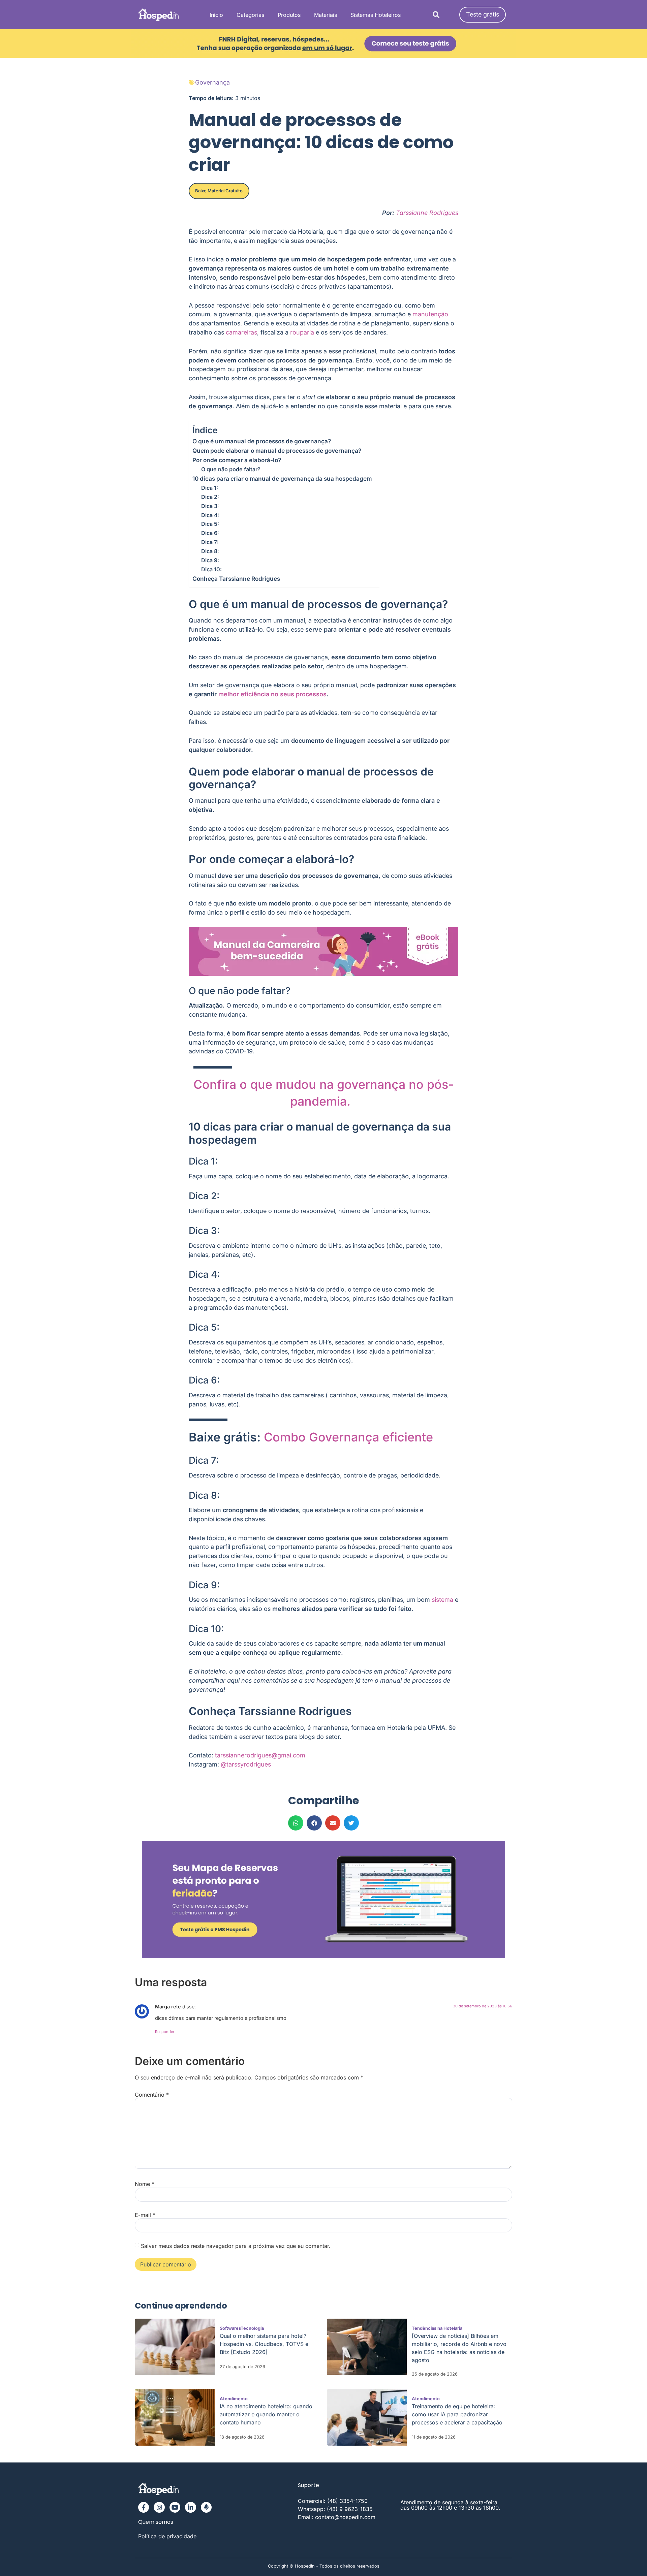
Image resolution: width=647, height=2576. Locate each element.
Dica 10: (212, 569)
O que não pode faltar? (231, 469)
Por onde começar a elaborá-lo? (237, 460)
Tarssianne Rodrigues (427, 213)
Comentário (152, 2095)
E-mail (145, 2215)
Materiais (326, 15)
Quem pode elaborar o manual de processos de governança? (277, 451)
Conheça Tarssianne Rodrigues (236, 579)
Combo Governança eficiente (348, 1437)
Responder (165, 2032)
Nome (145, 2184)
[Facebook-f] (144, 2507)
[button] (436, 15)
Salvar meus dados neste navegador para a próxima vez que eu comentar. (236, 2246)
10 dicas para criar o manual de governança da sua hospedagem (283, 479)
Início (216, 15)
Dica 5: (211, 524)
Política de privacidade (167, 2536)
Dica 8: (211, 551)
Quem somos (156, 2522)
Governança (212, 82)
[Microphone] (206, 2507)
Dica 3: (211, 506)
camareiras (241, 332)
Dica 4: (211, 515)
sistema (442, 1600)
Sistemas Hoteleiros (376, 15)
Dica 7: (211, 542)
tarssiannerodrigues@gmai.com (260, 1755)
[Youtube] (175, 2507)
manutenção (430, 314)
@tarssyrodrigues (246, 1764)
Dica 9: (211, 560)
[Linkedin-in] (190, 2507)
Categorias (250, 15)
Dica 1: (210, 488)
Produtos (289, 15)
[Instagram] (159, 2507)
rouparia (302, 332)
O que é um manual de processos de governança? (262, 441)
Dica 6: (211, 533)
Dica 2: (211, 497)
